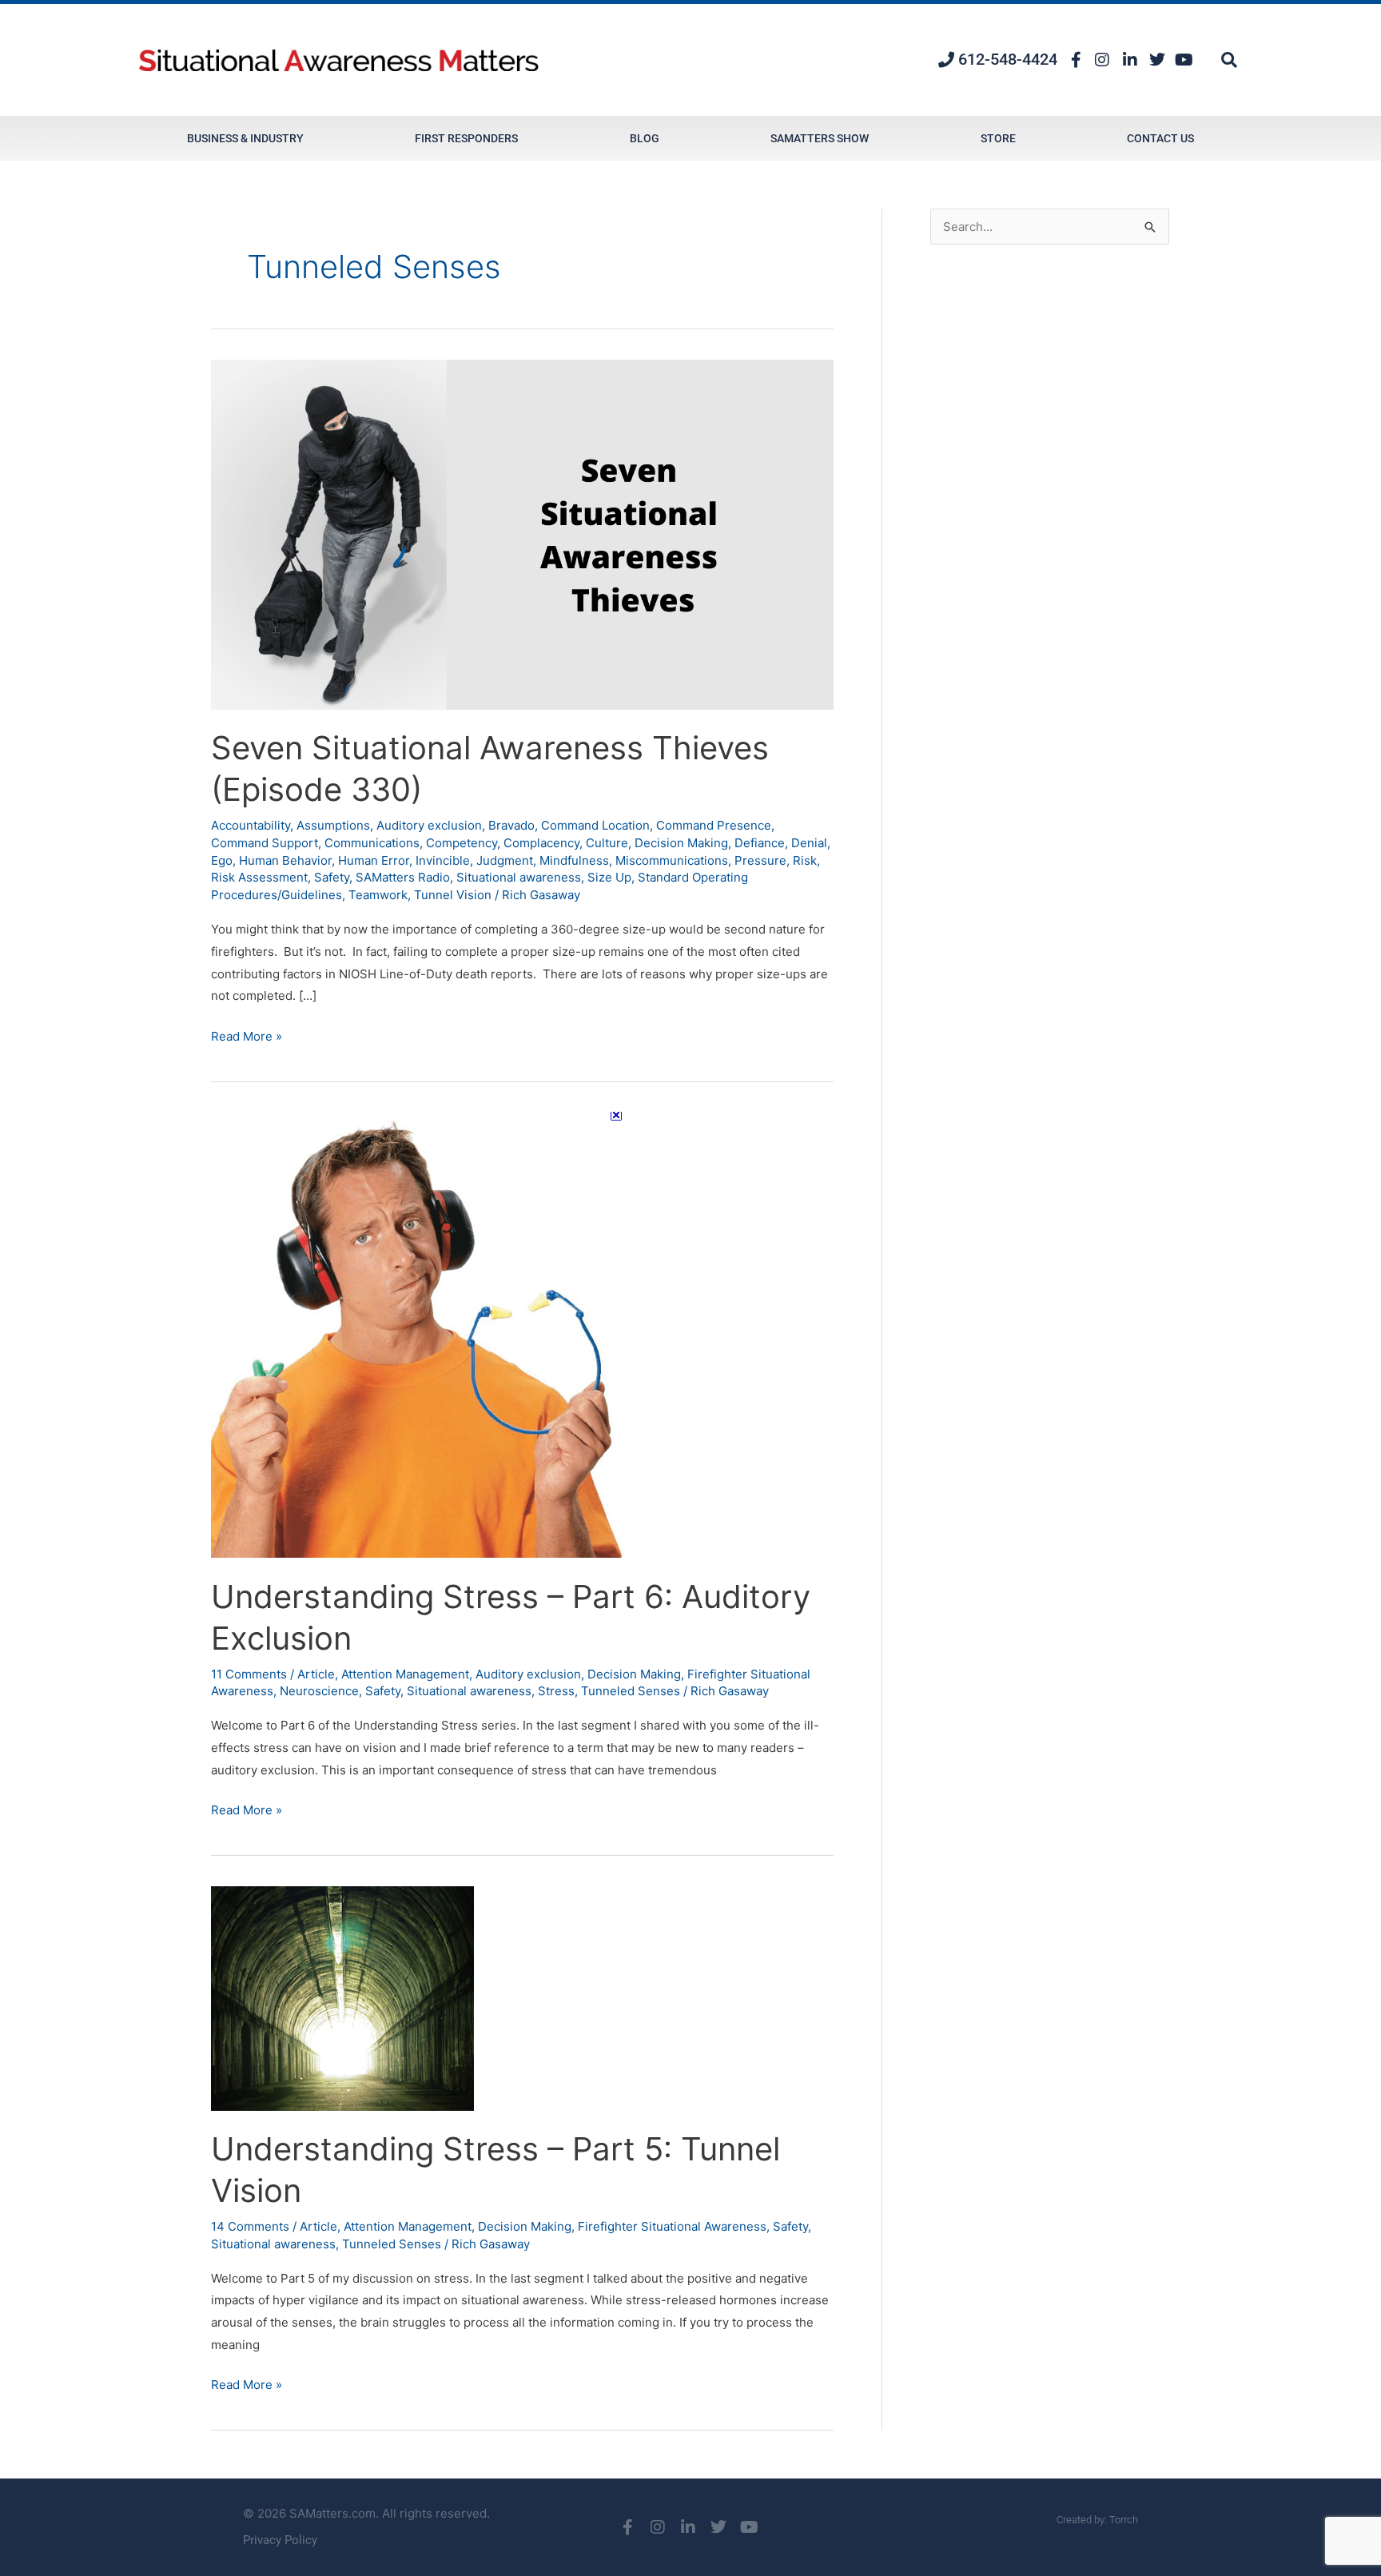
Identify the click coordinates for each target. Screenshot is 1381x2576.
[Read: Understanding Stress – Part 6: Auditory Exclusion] (417, 1334)
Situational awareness (519, 877)
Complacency (541, 843)
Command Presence (714, 825)
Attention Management (405, 1674)
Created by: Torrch (1097, 2520)
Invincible (443, 860)
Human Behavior (285, 860)
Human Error (374, 860)
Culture (607, 843)
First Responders (466, 138)
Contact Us (1160, 138)
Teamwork (378, 895)
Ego (222, 860)
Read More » (247, 1035)
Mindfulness (574, 860)
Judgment (505, 860)
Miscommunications (672, 860)
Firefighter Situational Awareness (672, 2226)
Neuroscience (319, 1691)
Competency (462, 843)
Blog (645, 138)
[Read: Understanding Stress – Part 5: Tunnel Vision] (342, 1997)
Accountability (251, 825)
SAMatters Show (820, 138)
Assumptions (333, 825)
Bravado (511, 825)
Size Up (609, 877)
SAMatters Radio (403, 877)
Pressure (760, 860)
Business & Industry (245, 138)
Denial (809, 843)
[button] (1229, 60)
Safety (332, 877)
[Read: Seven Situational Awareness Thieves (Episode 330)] (522, 534)
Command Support (265, 843)
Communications (372, 843)
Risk (805, 860)
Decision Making (681, 843)
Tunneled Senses (631, 1691)
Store (998, 138)
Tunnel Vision (453, 895)
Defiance (760, 843)
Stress (556, 1691)
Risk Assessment (259, 877)
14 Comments (250, 2226)
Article (316, 1674)
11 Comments (249, 1674)
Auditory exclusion (429, 825)
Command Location (595, 825)
